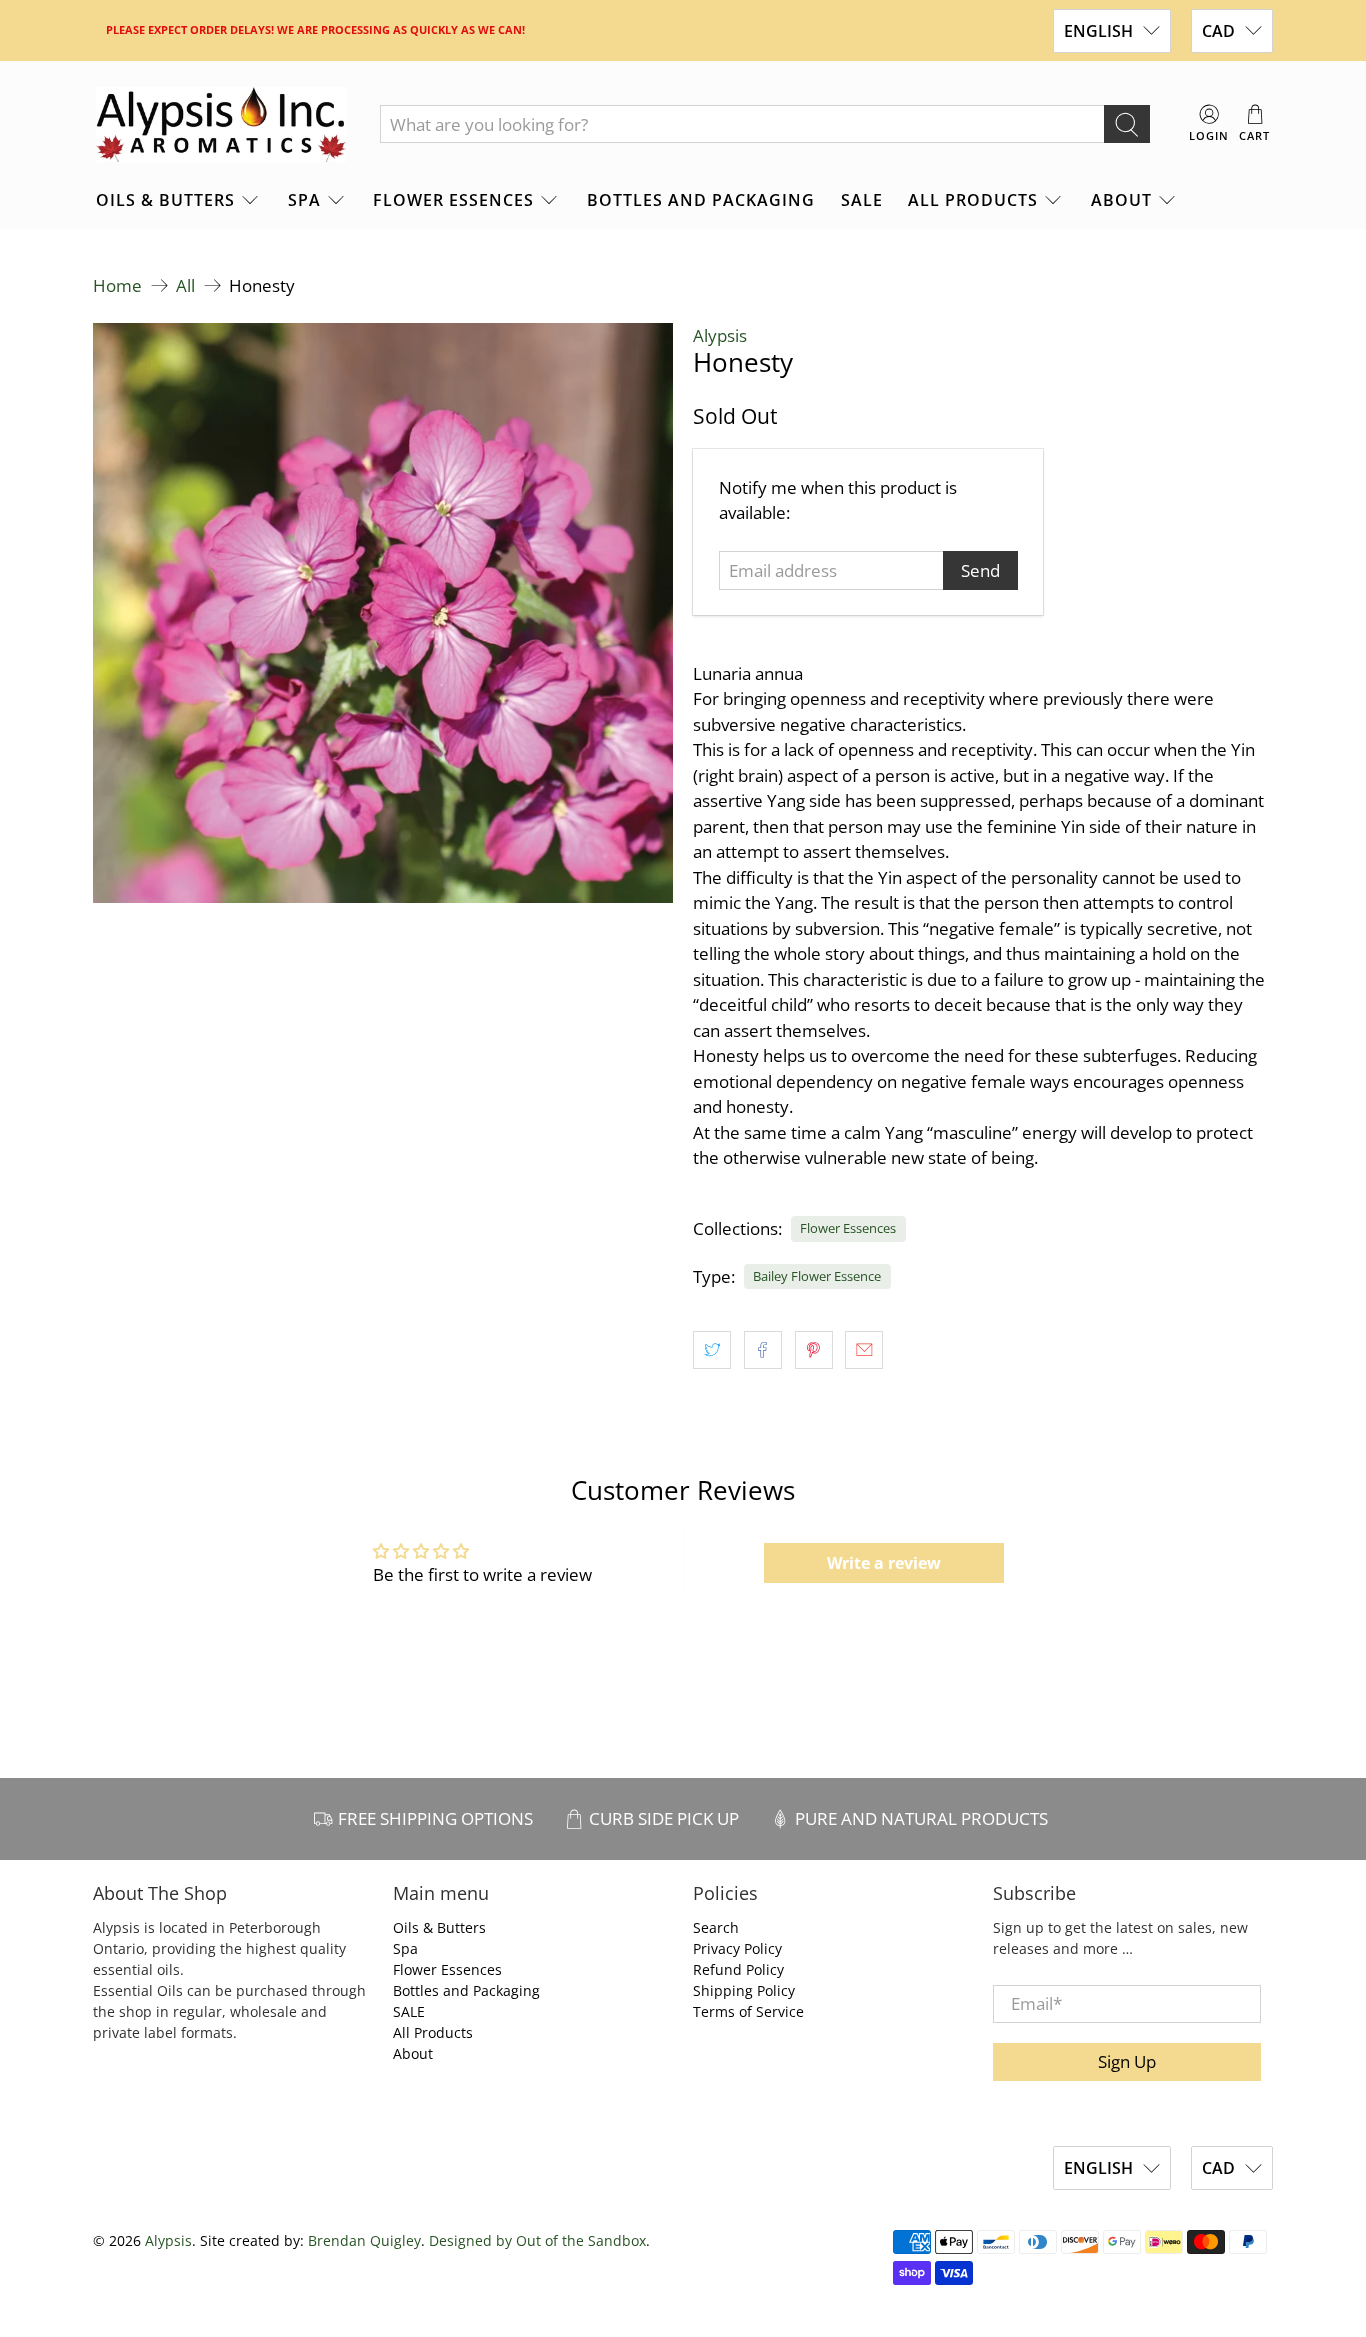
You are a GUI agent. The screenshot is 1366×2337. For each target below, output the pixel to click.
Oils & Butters (165, 200)
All (185, 285)
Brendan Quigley (364, 2240)
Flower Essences (453, 200)
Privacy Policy (737, 1948)
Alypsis (720, 335)
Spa (304, 200)
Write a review (884, 1563)
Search (716, 1927)
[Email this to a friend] (864, 1350)
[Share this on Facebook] (763, 1350)
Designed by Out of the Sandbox (537, 2240)
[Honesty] (383, 613)
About (1121, 200)
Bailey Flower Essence (817, 1276)
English (1098, 31)
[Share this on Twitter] (712, 1350)
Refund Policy (738, 1969)
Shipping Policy (744, 1990)
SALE (862, 200)
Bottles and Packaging (701, 200)
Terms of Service (748, 2011)
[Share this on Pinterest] (814, 1350)
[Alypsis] (221, 125)
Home (117, 285)
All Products (973, 200)
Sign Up (1127, 2061)
